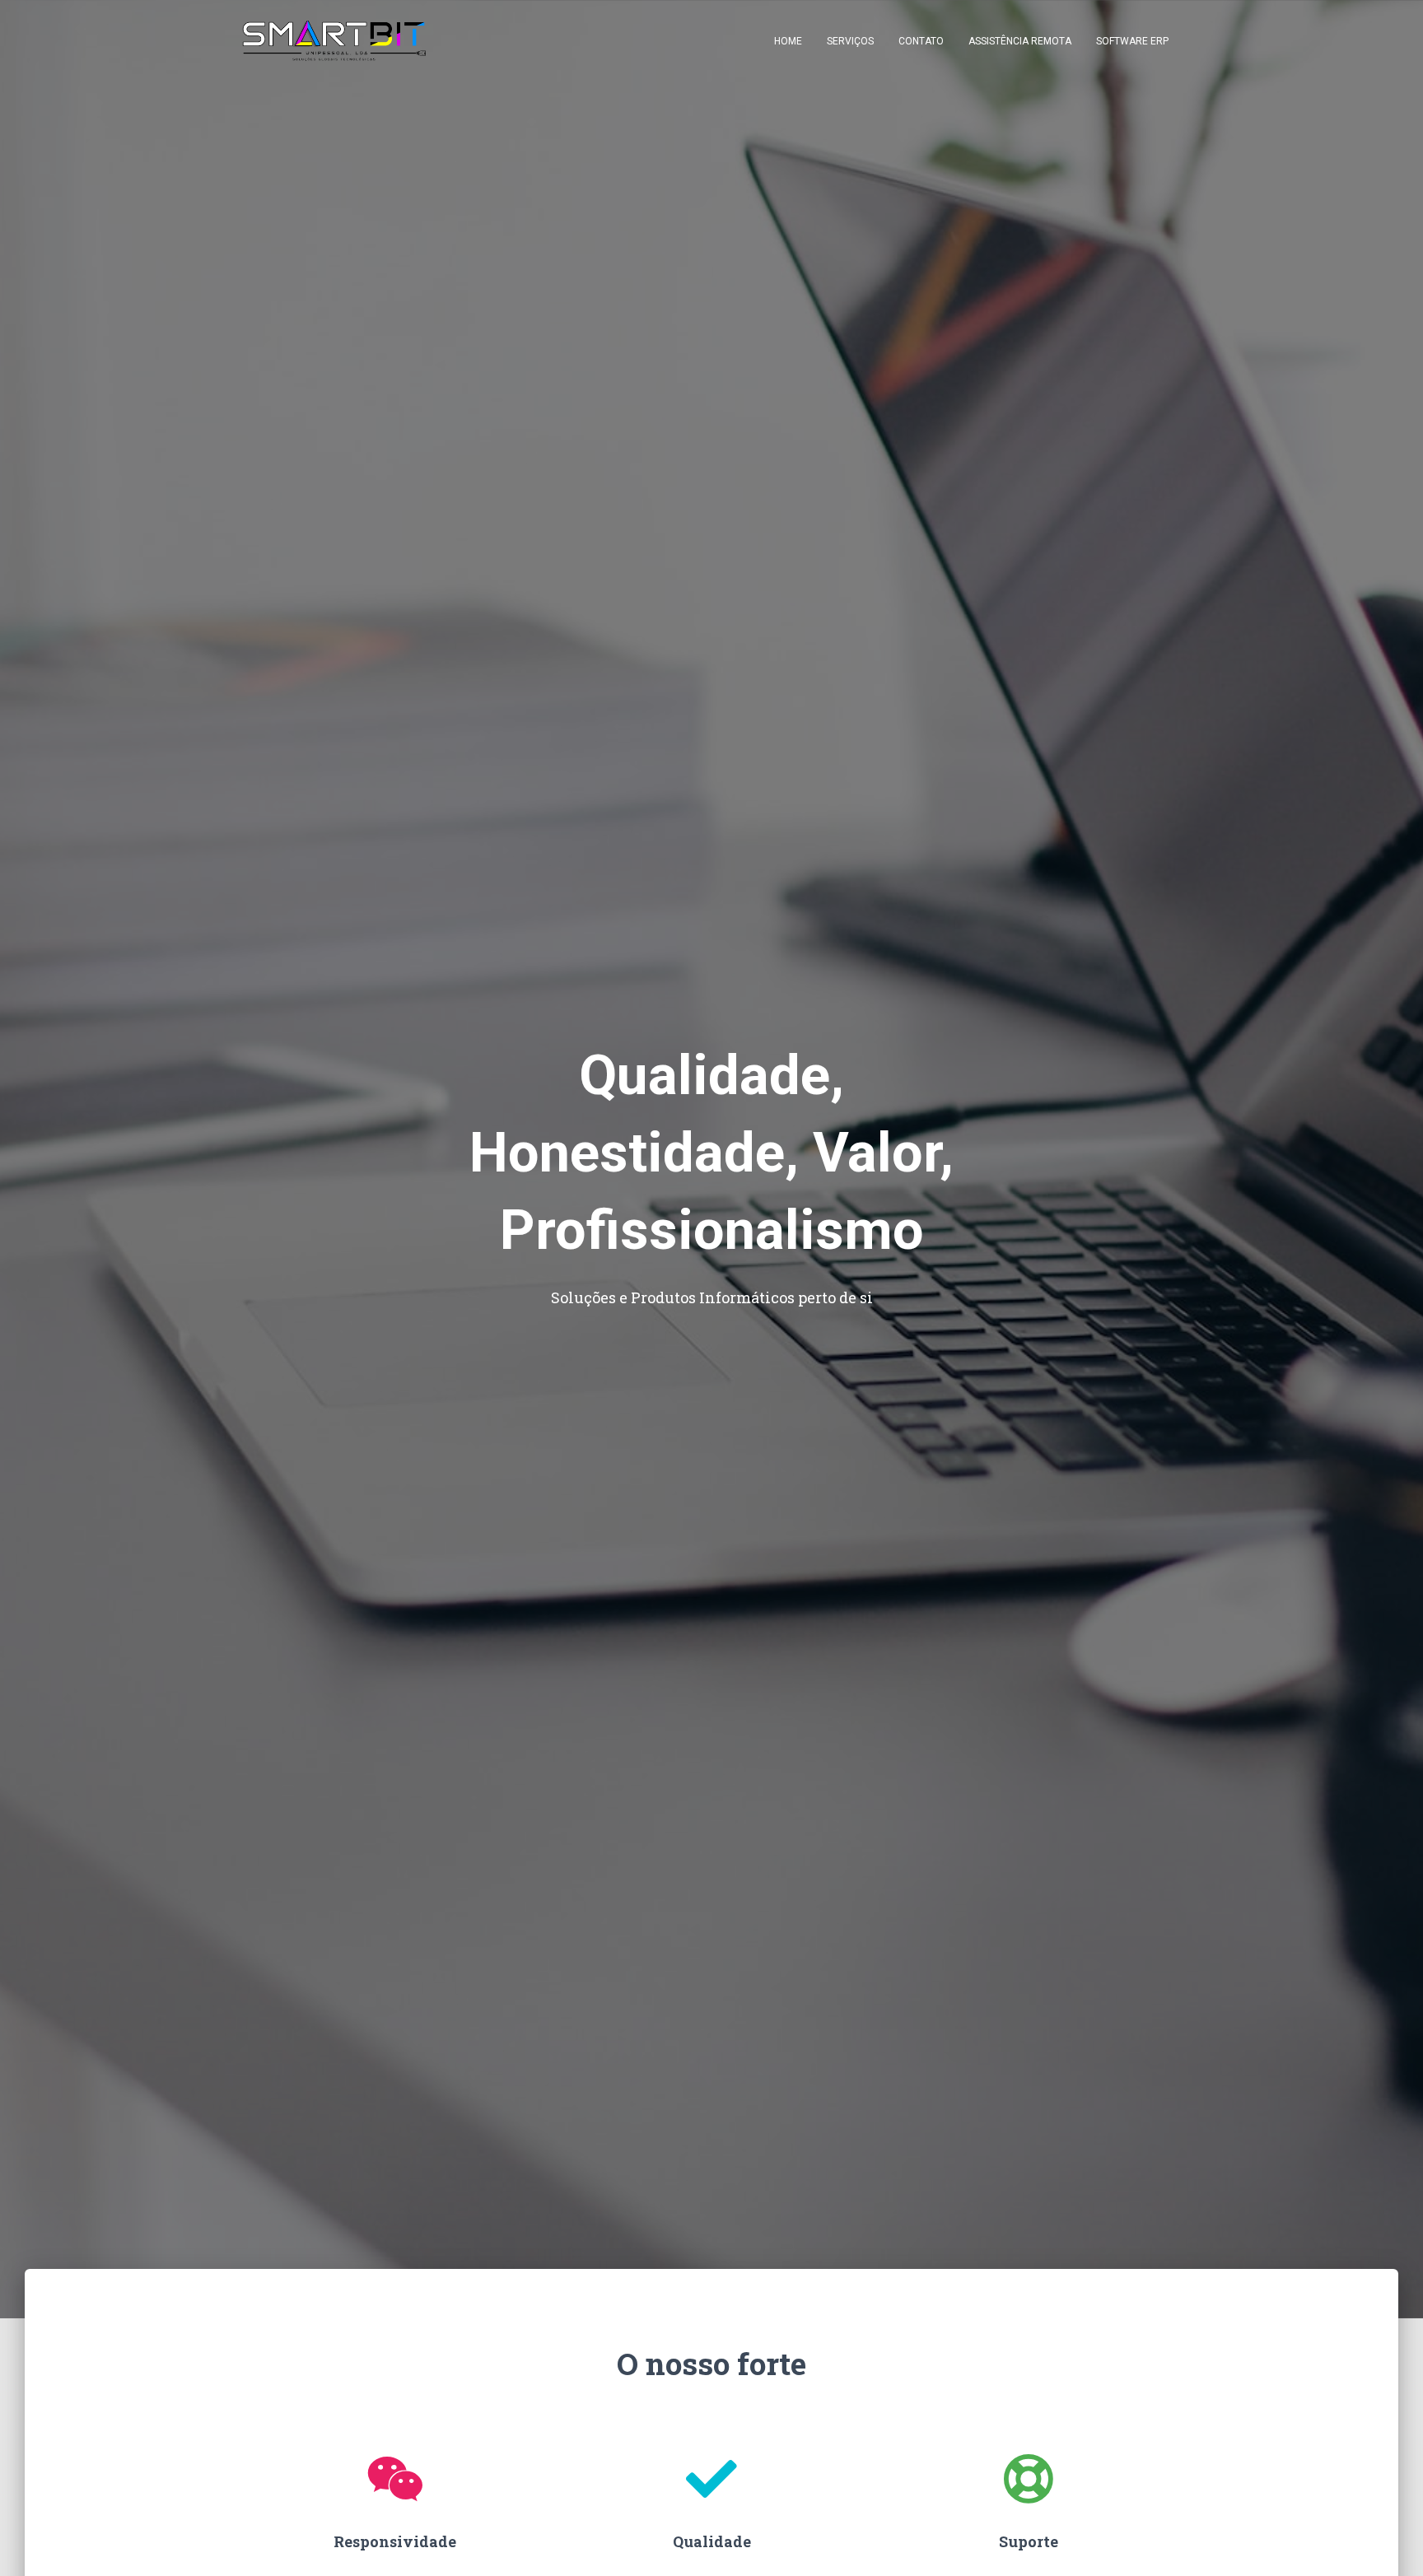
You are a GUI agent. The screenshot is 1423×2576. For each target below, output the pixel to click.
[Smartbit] (335, 41)
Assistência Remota (1020, 41)
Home (788, 41)
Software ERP (1132, 41)
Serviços (850, 41)
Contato (921, 41)
